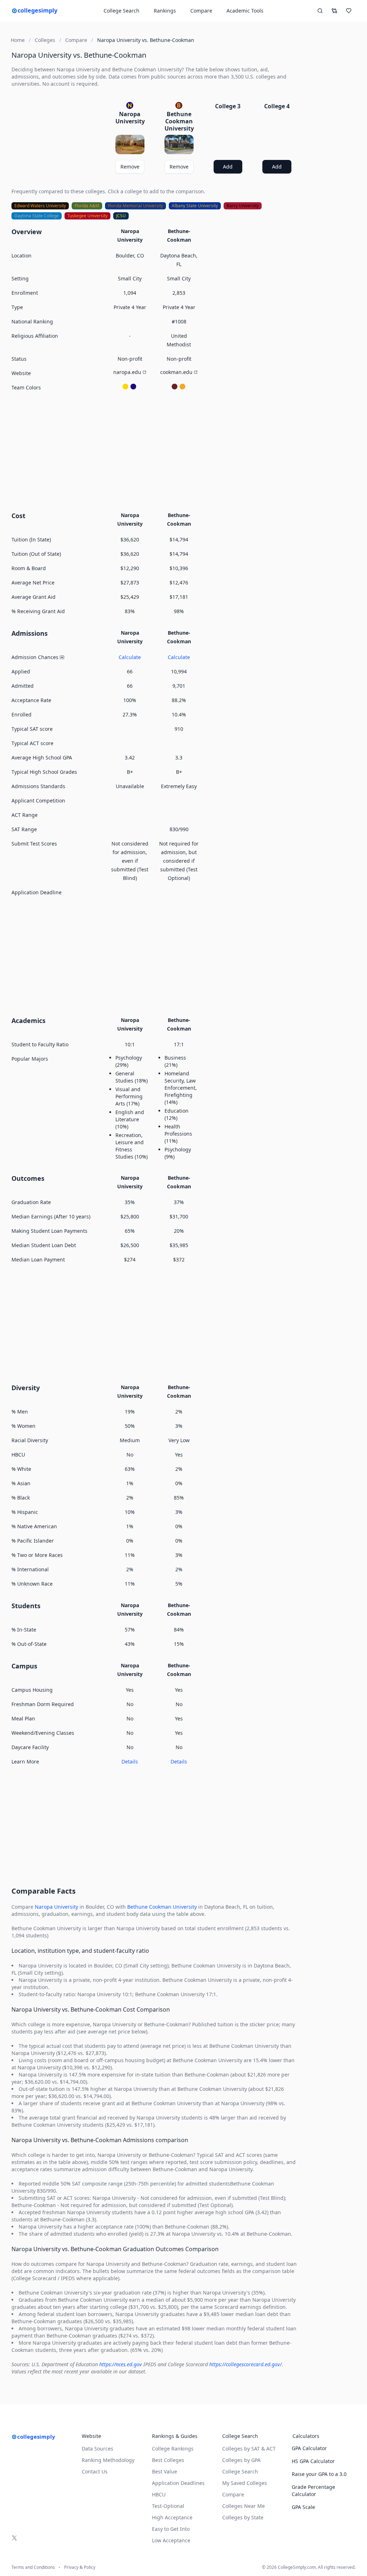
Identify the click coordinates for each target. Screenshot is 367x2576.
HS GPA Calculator (313, 2461)
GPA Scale (303, 2507)
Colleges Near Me (244, 2506)
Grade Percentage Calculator (313, 2490)
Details (130, 1761)
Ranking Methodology (108, 2460)
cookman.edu (176, 372)
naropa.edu (127, 372)
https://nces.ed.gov (121, 2364)
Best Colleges (168, 2460)
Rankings (165, 11)
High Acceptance (172, 2517)
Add (228, 167)
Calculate (130, 657)
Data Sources (97, 2449)
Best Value (165, 2471)
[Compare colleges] (334, 11)
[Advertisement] (154, 450)
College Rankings (173, 2449)
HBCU (159, 2494)
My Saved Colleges (245, 2483)
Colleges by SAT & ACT (249, 2449)
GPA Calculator (309, 2448)
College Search (240, 2471)
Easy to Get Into (171, 2529)
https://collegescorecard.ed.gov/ (246, 2364)
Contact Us (95, 2471)
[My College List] (349, 11)
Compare (201, 11)
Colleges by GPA (241, 2460)
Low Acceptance (171, 2540)
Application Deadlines (178, 2483)
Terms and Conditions (33, 2567)
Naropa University (56, 1907)
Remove (130, 167)
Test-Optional (168, 2506)
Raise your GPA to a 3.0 (319, 2474)
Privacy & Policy (80, 2567)
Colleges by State (243, 2517)
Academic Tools (245, 11)
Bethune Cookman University (162, 1907)
